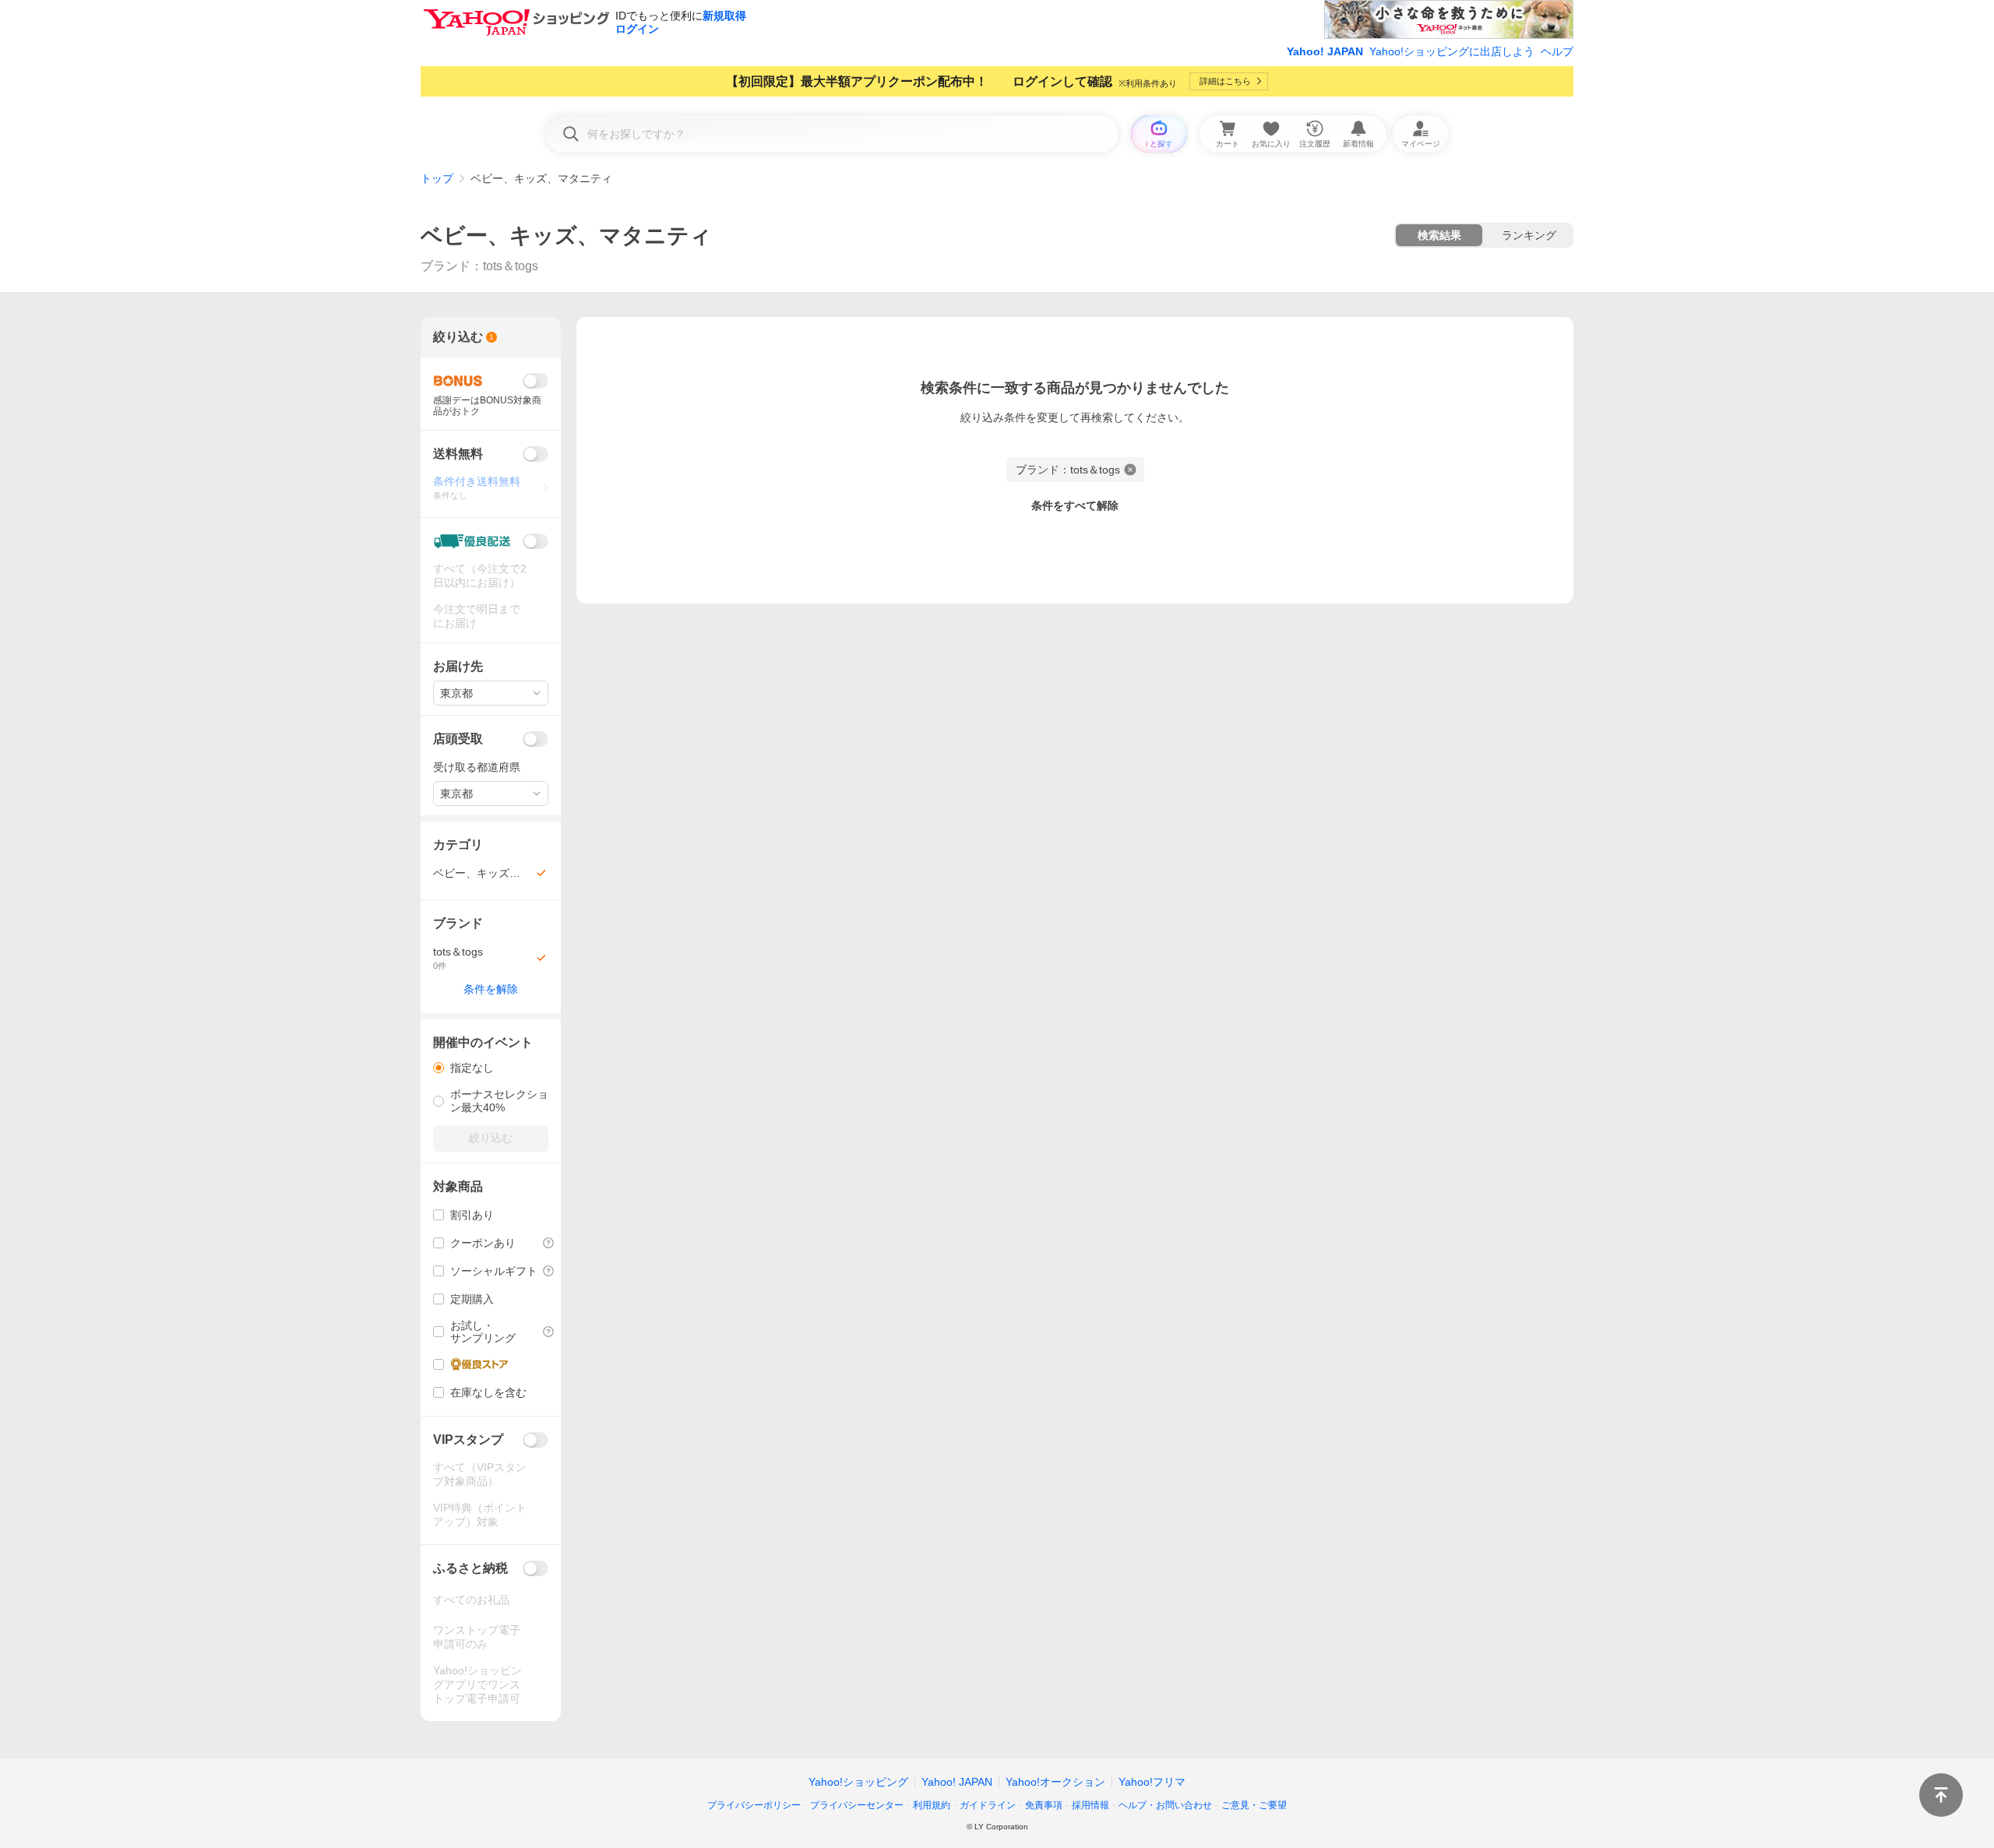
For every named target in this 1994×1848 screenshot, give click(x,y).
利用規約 (932, 1805)
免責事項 (1044, 1805)
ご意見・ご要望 (1254, 1805)
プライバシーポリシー (754, 1805)
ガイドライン (988, 1805)
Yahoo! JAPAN (1325, 51)
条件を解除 (491, 989)
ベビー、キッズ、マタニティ (566, 236)
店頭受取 (458, 739)
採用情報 (1090, 1805)
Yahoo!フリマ (1152, 1782)
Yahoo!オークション (1055, 1782)
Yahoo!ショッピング (858, 1782)
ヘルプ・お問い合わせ (1165, 1805)
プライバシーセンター (857, 1805)
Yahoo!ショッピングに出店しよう (1452, 51)
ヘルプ (1557, 51)
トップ (437, 178)
